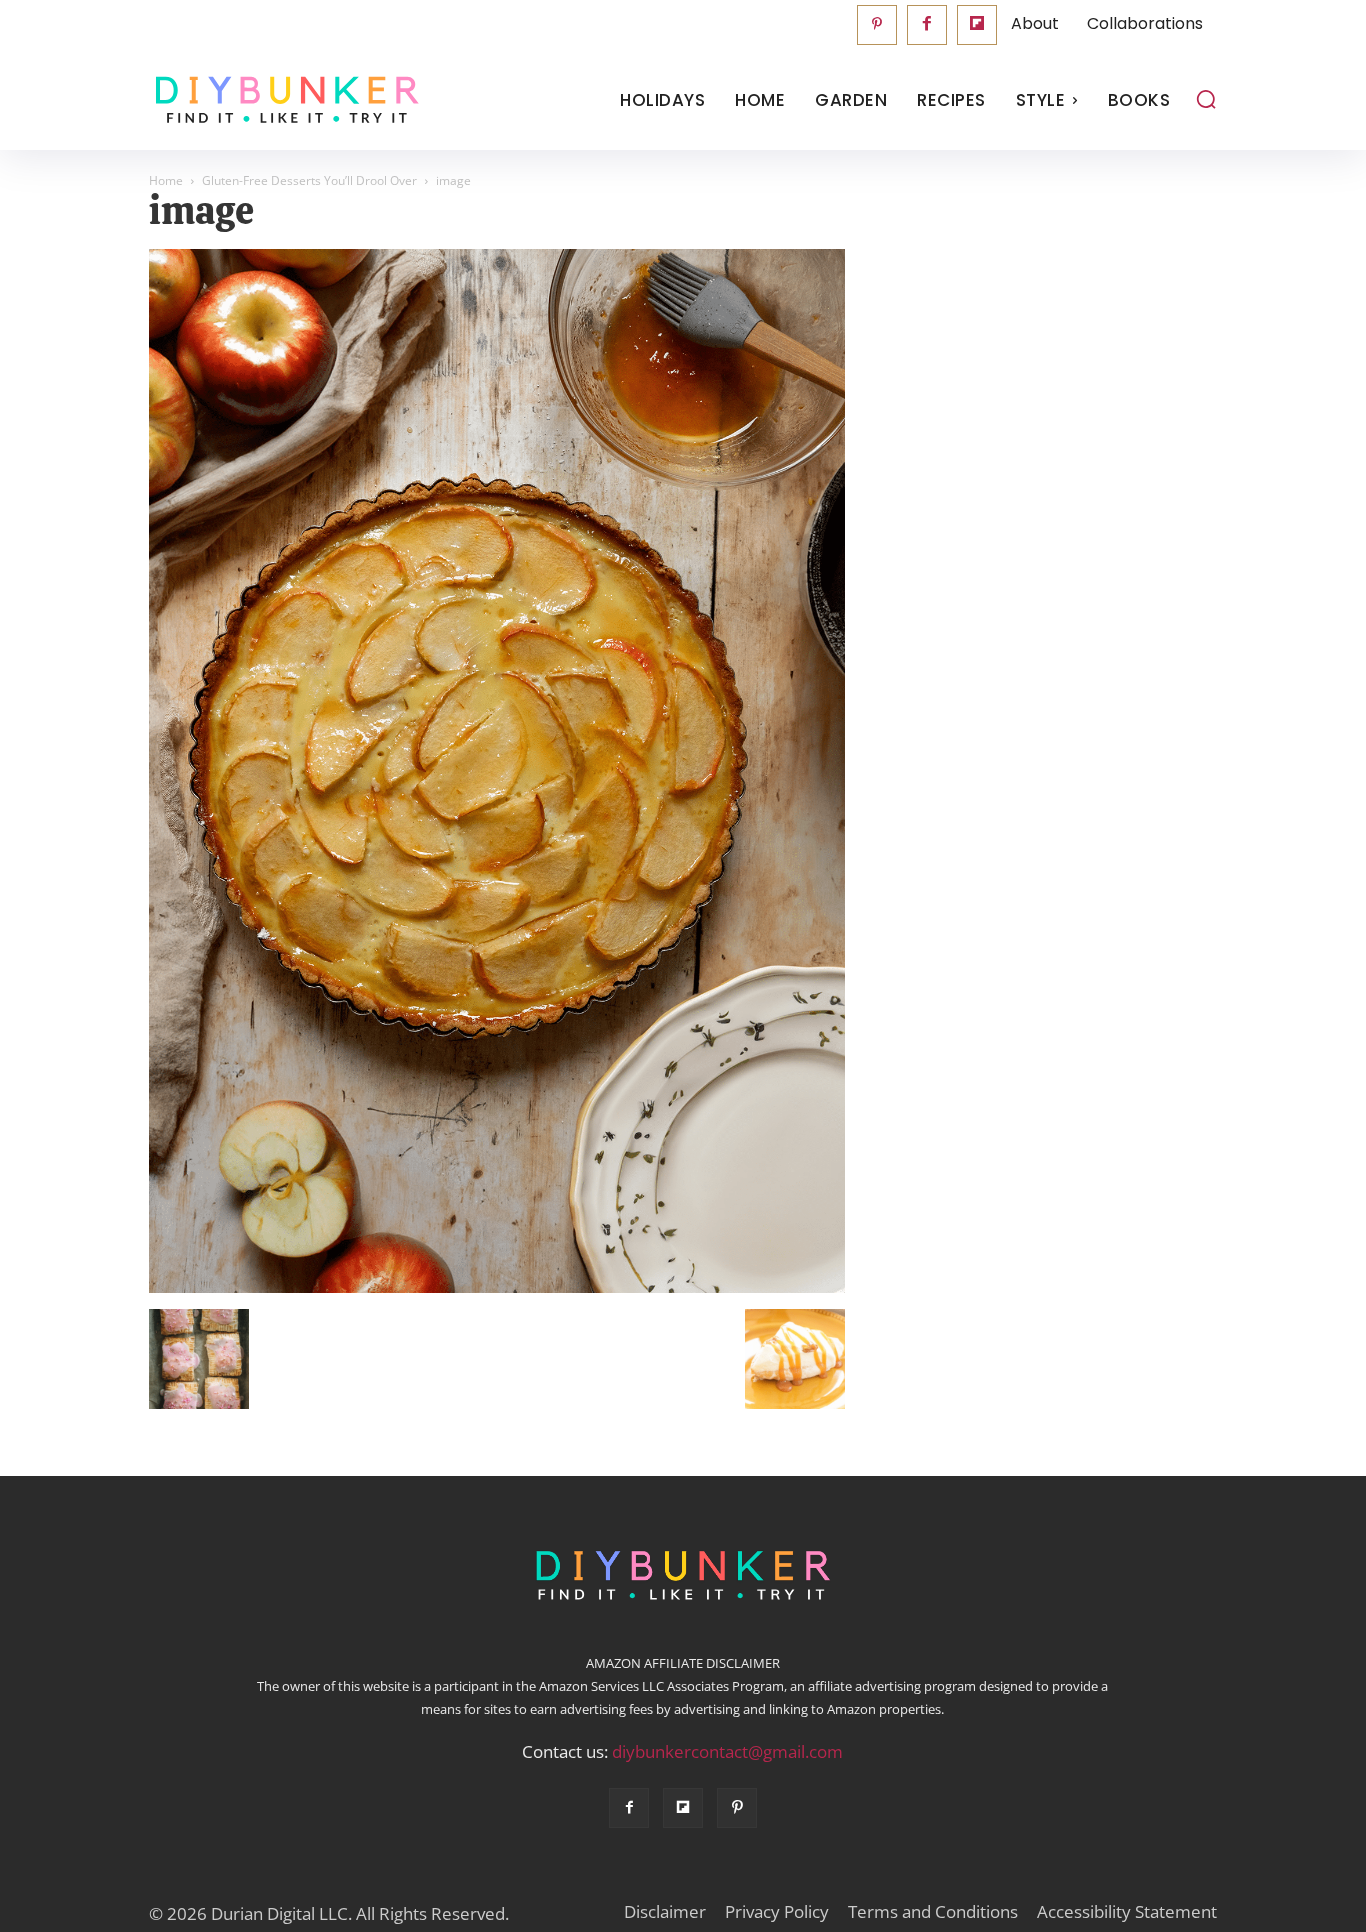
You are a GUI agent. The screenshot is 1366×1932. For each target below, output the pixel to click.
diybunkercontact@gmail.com (727, 1751)
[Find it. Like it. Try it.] (282, 100)
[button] (1206, 99)
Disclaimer (665, 1912)
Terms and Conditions (933, 1912)
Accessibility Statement (1127, 1912)
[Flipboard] (977, 25)
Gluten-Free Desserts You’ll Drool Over (309, 180)
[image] (497, 1288)
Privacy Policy (777, 1912)
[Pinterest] (877, 25)
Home (166, 180)
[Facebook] (927, 25)
